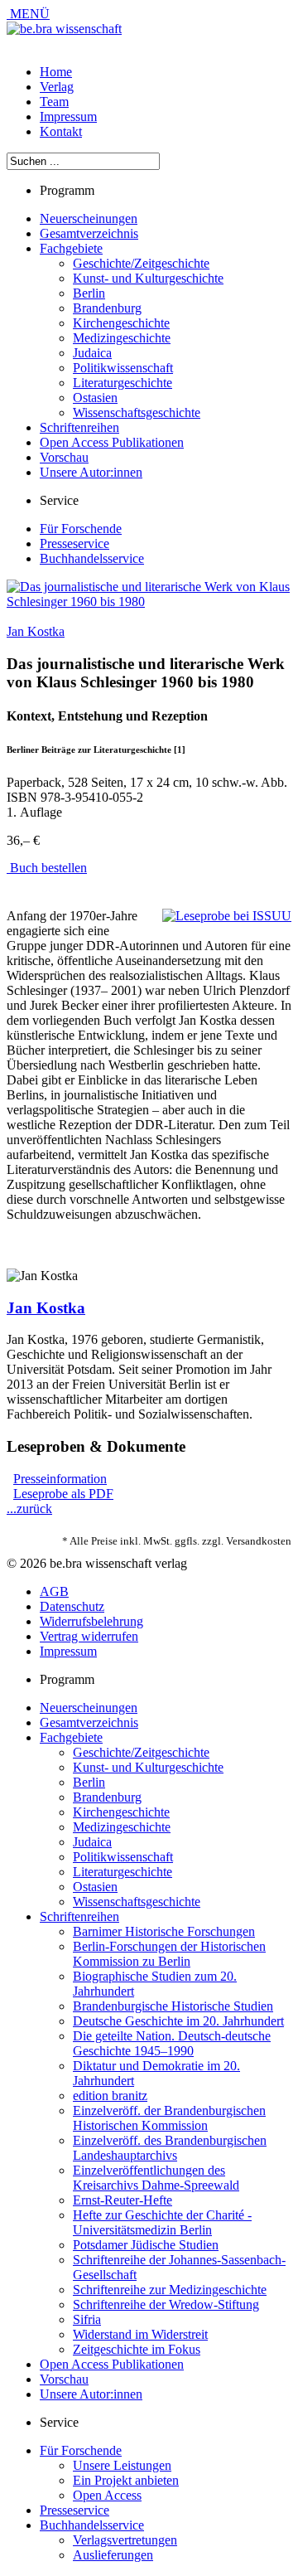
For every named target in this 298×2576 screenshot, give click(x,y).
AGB (54, 1591)
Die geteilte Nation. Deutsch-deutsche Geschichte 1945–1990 (172, 2043)
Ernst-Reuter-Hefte (123, 2200)
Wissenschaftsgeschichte (137, 412)
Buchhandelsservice (92, 558)
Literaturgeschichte (123, 383)
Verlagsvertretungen (125, 2540)
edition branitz (110, 2096)
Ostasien (95, 398)
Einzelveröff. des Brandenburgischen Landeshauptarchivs (170, 2148)
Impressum (68, 116)
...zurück (29, 1509)
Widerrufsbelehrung (91, 1621)
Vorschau (64, 457)
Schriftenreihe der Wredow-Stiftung (166, 2304)
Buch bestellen (47, 868)
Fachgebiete (71, 248)
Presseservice (74, 543)
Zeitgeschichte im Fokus (137, 2349)
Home (56, 72)
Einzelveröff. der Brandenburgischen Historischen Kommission (169, 2118)
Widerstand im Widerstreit (140, 2334)
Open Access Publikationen (112, 442)
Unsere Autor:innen (91, 472)
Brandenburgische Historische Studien (173, 2006)
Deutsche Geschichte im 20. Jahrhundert (178, 2021)
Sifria (87, 2319)
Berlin (89, 293)
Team (54, 102)
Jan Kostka (36, 631)
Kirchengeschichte (121, 323)
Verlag (57, 87)
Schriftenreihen (79, 427)
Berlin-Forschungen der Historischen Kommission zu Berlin (169, 1954)
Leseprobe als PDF (63, 1494)
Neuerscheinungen (89, 218)
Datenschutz (72, 1606)
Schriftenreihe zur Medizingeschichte (170, 2290)
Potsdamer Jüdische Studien (146, 2245)
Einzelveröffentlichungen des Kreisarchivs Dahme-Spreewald (156, 2178)
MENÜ (28, 14)
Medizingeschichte (122, 338)
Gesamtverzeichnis (89, 233)
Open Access (107, 2495)
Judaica (92, 353)
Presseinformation (60, 1479)
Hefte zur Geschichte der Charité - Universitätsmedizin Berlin (162, 2222)
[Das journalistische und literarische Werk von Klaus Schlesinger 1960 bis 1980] (149, 602)
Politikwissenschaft (123, 368)
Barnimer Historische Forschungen (164, 1931)
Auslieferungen (113, 2555)
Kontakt (61, 131)
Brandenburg (107, 308)
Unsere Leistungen (122, 2465)
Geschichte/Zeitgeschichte (141, 263)
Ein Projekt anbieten (126, 2480)
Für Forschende (81, 529)
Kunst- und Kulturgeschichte (148, 278)
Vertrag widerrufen (89, 1636)
